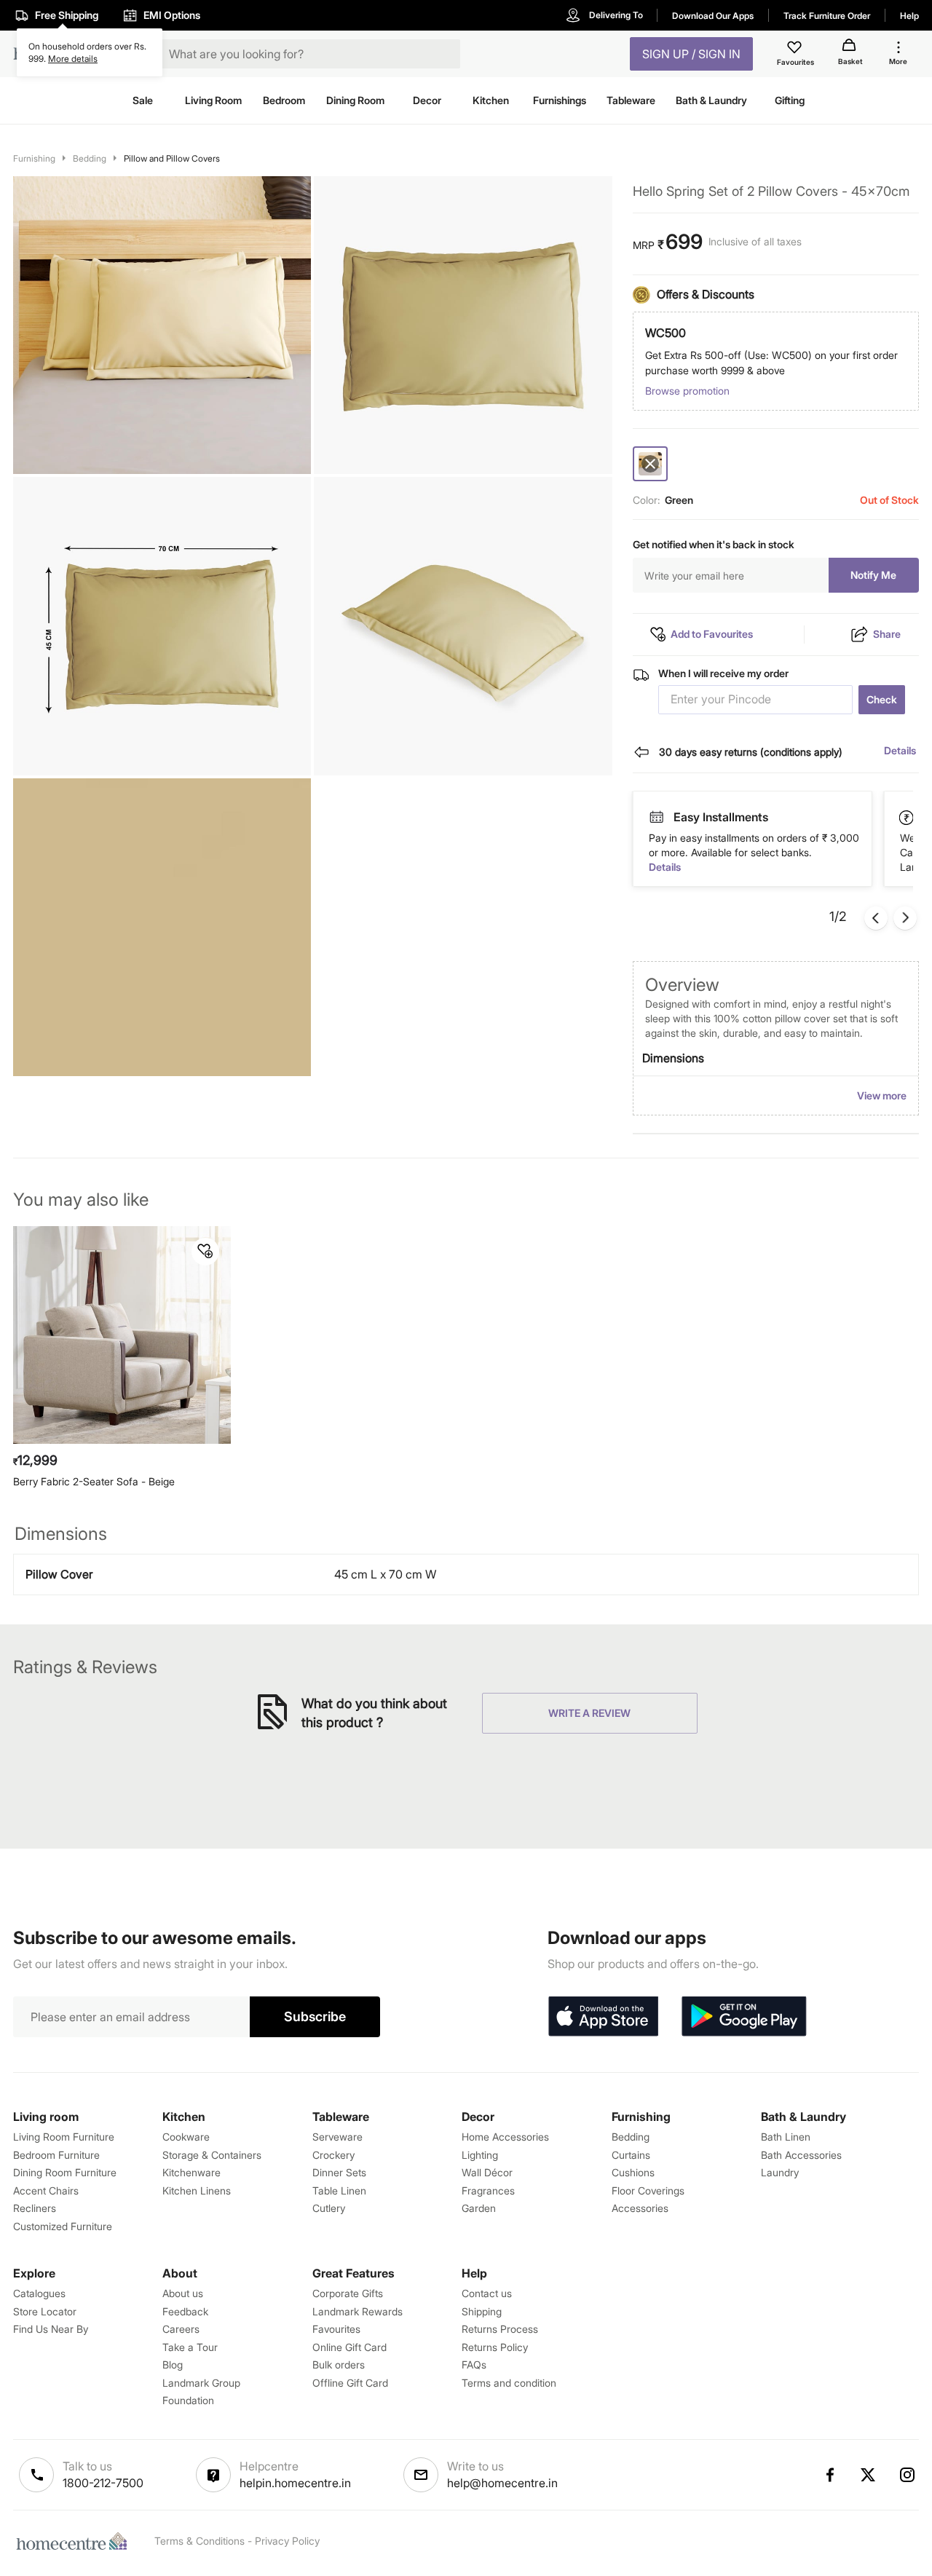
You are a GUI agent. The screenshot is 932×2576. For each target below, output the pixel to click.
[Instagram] (908, 2475)
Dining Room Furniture (65, 2172)
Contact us (487, 2293)
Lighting (480, 2155)
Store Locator (45, 2311)
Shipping (482, 2311)
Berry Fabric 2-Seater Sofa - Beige (94, 1481)
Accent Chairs (46, 2190)
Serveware (337, 2137)
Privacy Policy (287, 2541)
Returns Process (500, 2329)
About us (183, 2293)
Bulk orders (339, 2364)
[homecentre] (75, 2541)
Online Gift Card (349, 2347)
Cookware (186, 2137)
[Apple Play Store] (603, 2017)
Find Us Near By (51, 2329)
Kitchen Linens (197, 2190)
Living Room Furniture (64, 2137)
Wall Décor (487, 2172)
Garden (479, 2208)
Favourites (336, 2329)
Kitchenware (191, 2172)
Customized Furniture (63, 2226)
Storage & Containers (212, 2155)
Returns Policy (495, 2347)
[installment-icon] (908, 817)
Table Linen (339, 2190)
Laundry (780, 2172)
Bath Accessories (801, 2155)
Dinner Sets (339, 2172)
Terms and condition (509, 2383)
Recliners (35, 2208)
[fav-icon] (796, 50)
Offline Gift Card (350, 2383)
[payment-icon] (657, 818)
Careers (181, 2329)
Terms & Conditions (200, 2541)
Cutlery (329, 2208)
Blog (173, 2364)
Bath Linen (786, 2137)
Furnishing (34, 158)
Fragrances (488, 2190)
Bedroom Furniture (56, 2155)
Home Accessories (505, 2137)
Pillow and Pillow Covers (172, 158)
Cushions (633, 2172)
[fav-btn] (205, 1252)
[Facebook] (829, 2475)
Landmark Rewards (358, 2311)
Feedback (185, 2311)
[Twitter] (869, 2475)
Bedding (90, 158)
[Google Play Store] (744, 2017)
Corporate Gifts (348, 2293)
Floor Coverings (648, 2190)
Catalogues (39, 2293)
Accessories (640, 2208)
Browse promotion (687, 391)
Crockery (333, 2155)
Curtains (631, 2155)
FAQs (474, 2364)
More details (73, 59)
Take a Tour (190, 2347)
